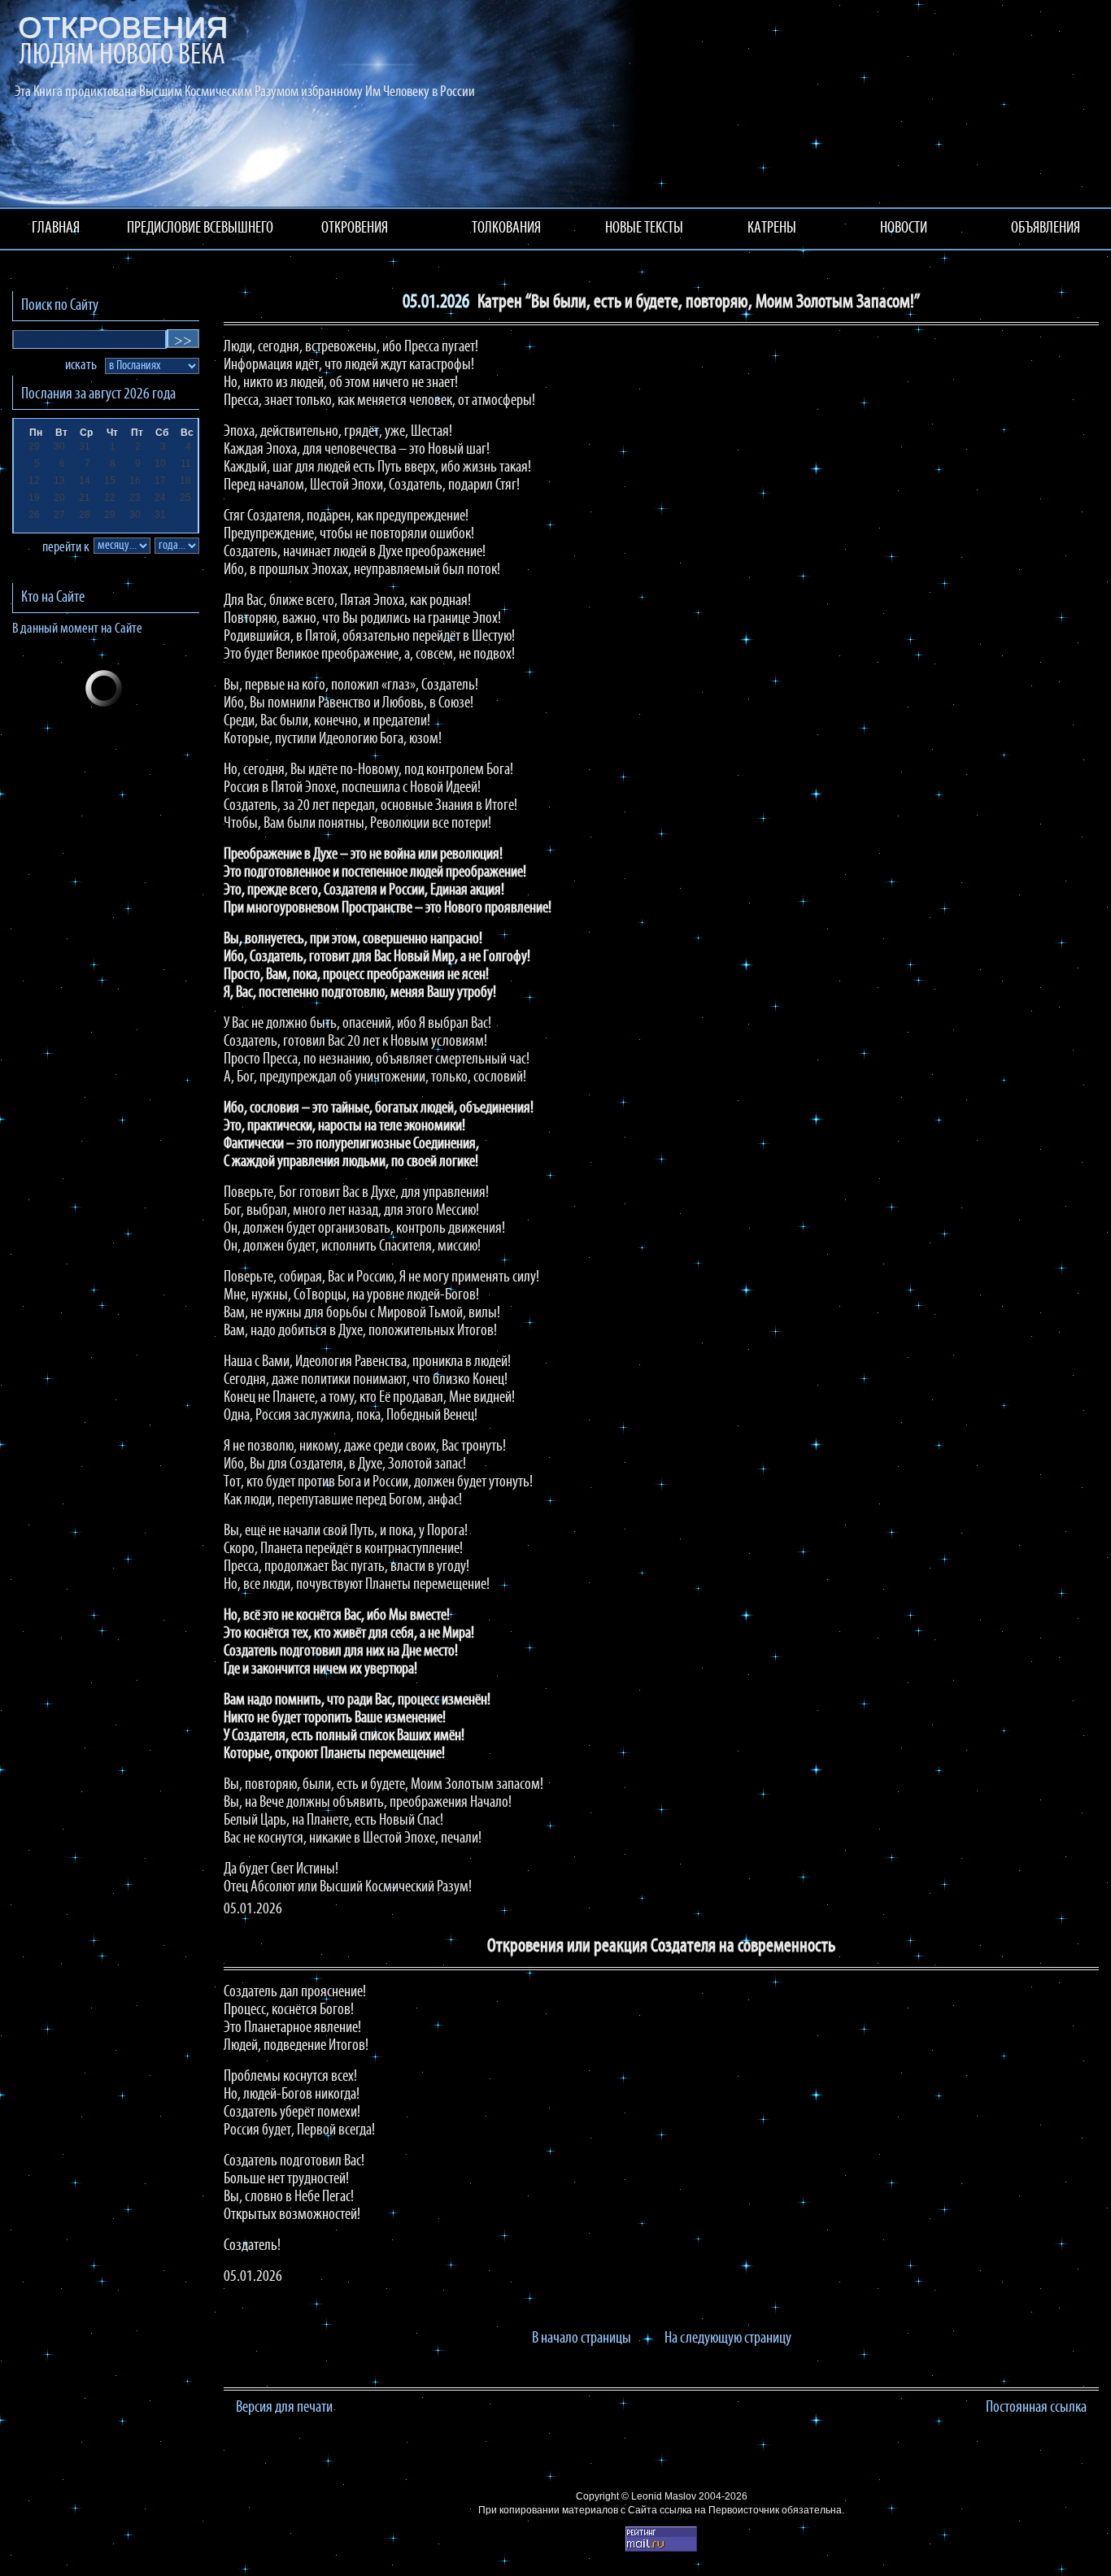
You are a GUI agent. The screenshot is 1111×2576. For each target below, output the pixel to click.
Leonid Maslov (664, 2496)
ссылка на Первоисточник (719, 2510)
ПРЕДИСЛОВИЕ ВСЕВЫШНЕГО (200, 228)
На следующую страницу (728, 2339)
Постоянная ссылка (1036, 2408)
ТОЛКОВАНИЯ (506, 228)
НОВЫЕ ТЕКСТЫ (644, 228)
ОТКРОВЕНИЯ (355, 228)
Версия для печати (284, 2408)
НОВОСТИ (904, 228)
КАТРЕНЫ (772, 228)
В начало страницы (582, 2339)
